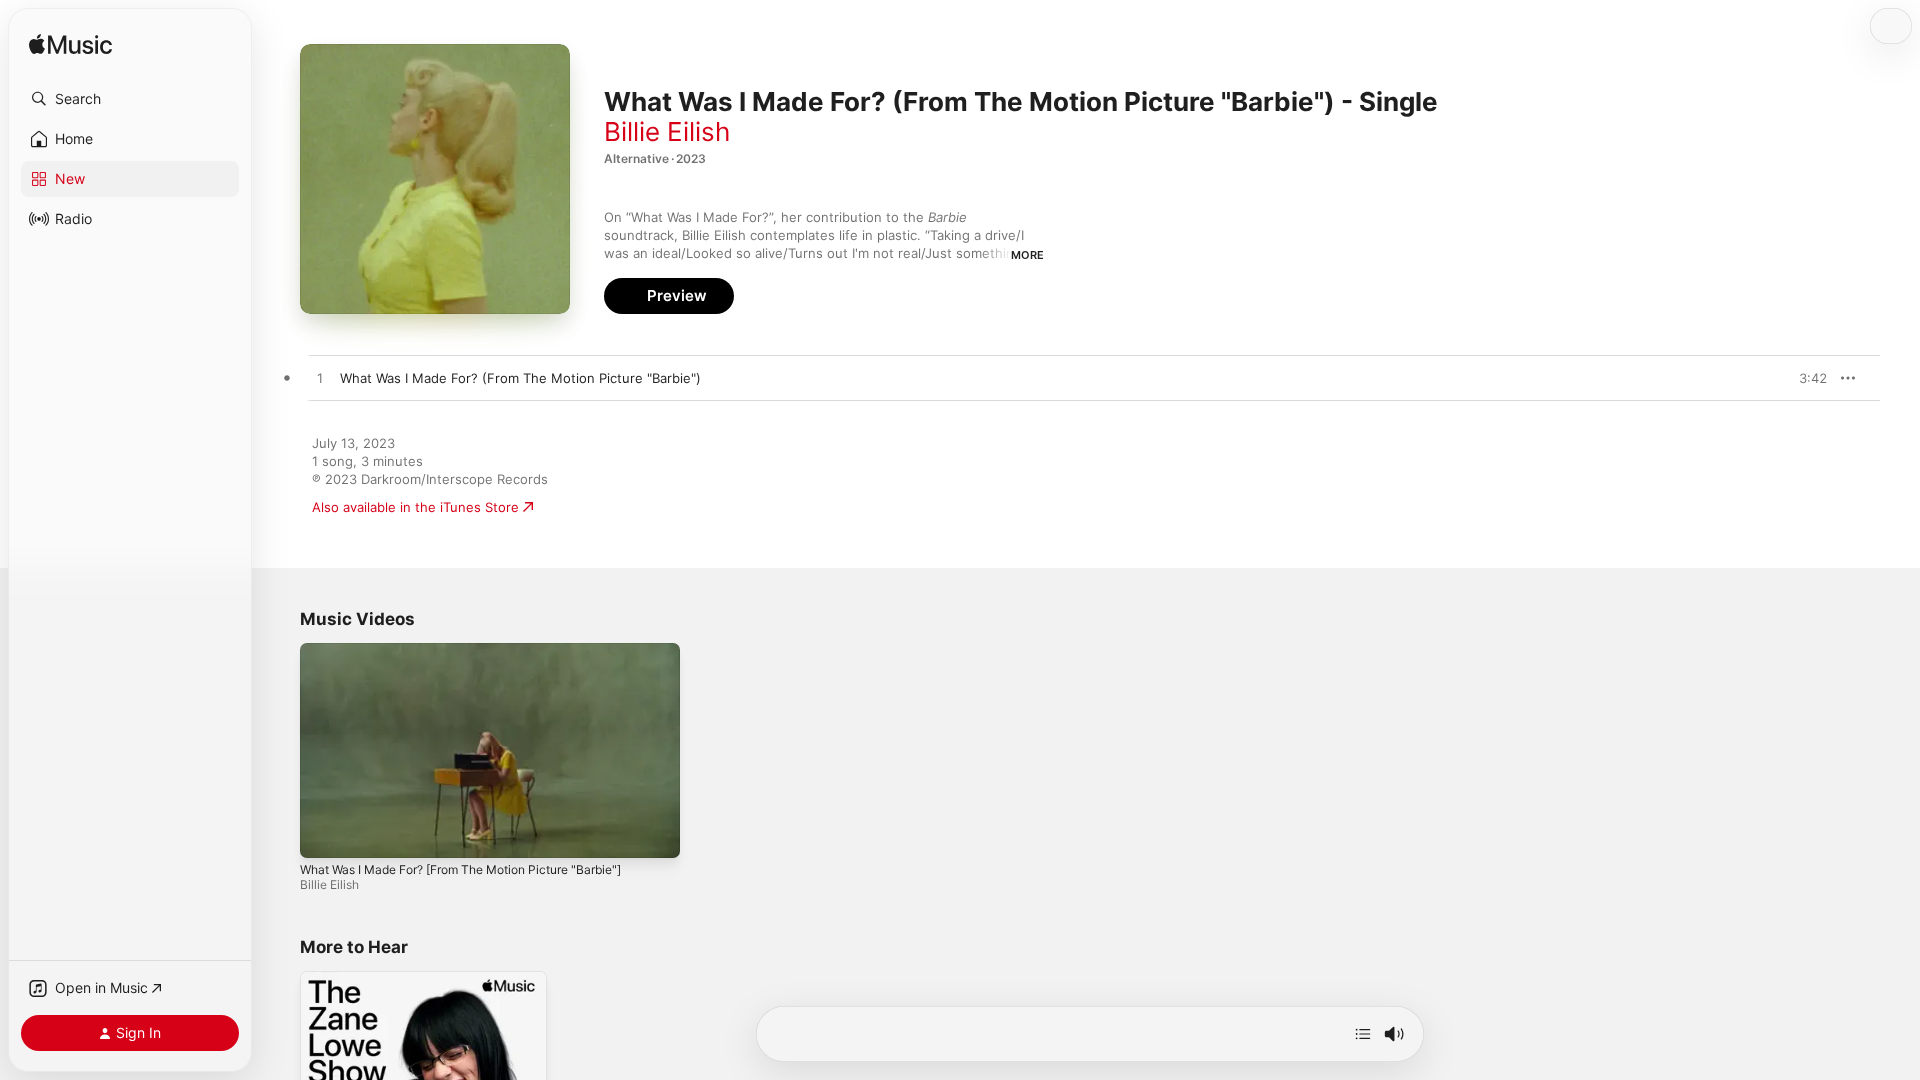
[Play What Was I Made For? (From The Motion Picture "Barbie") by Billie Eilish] (320, 379)
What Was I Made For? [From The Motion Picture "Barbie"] (460, 869)
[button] (130, 99)
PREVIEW (1805, 378)
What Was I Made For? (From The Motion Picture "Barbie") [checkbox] (520, 378)
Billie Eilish (667, 131)
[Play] (325, 833)
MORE (1027, 255)
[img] (70, 45)
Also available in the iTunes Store (415, 507)
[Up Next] (1363, 1034)
